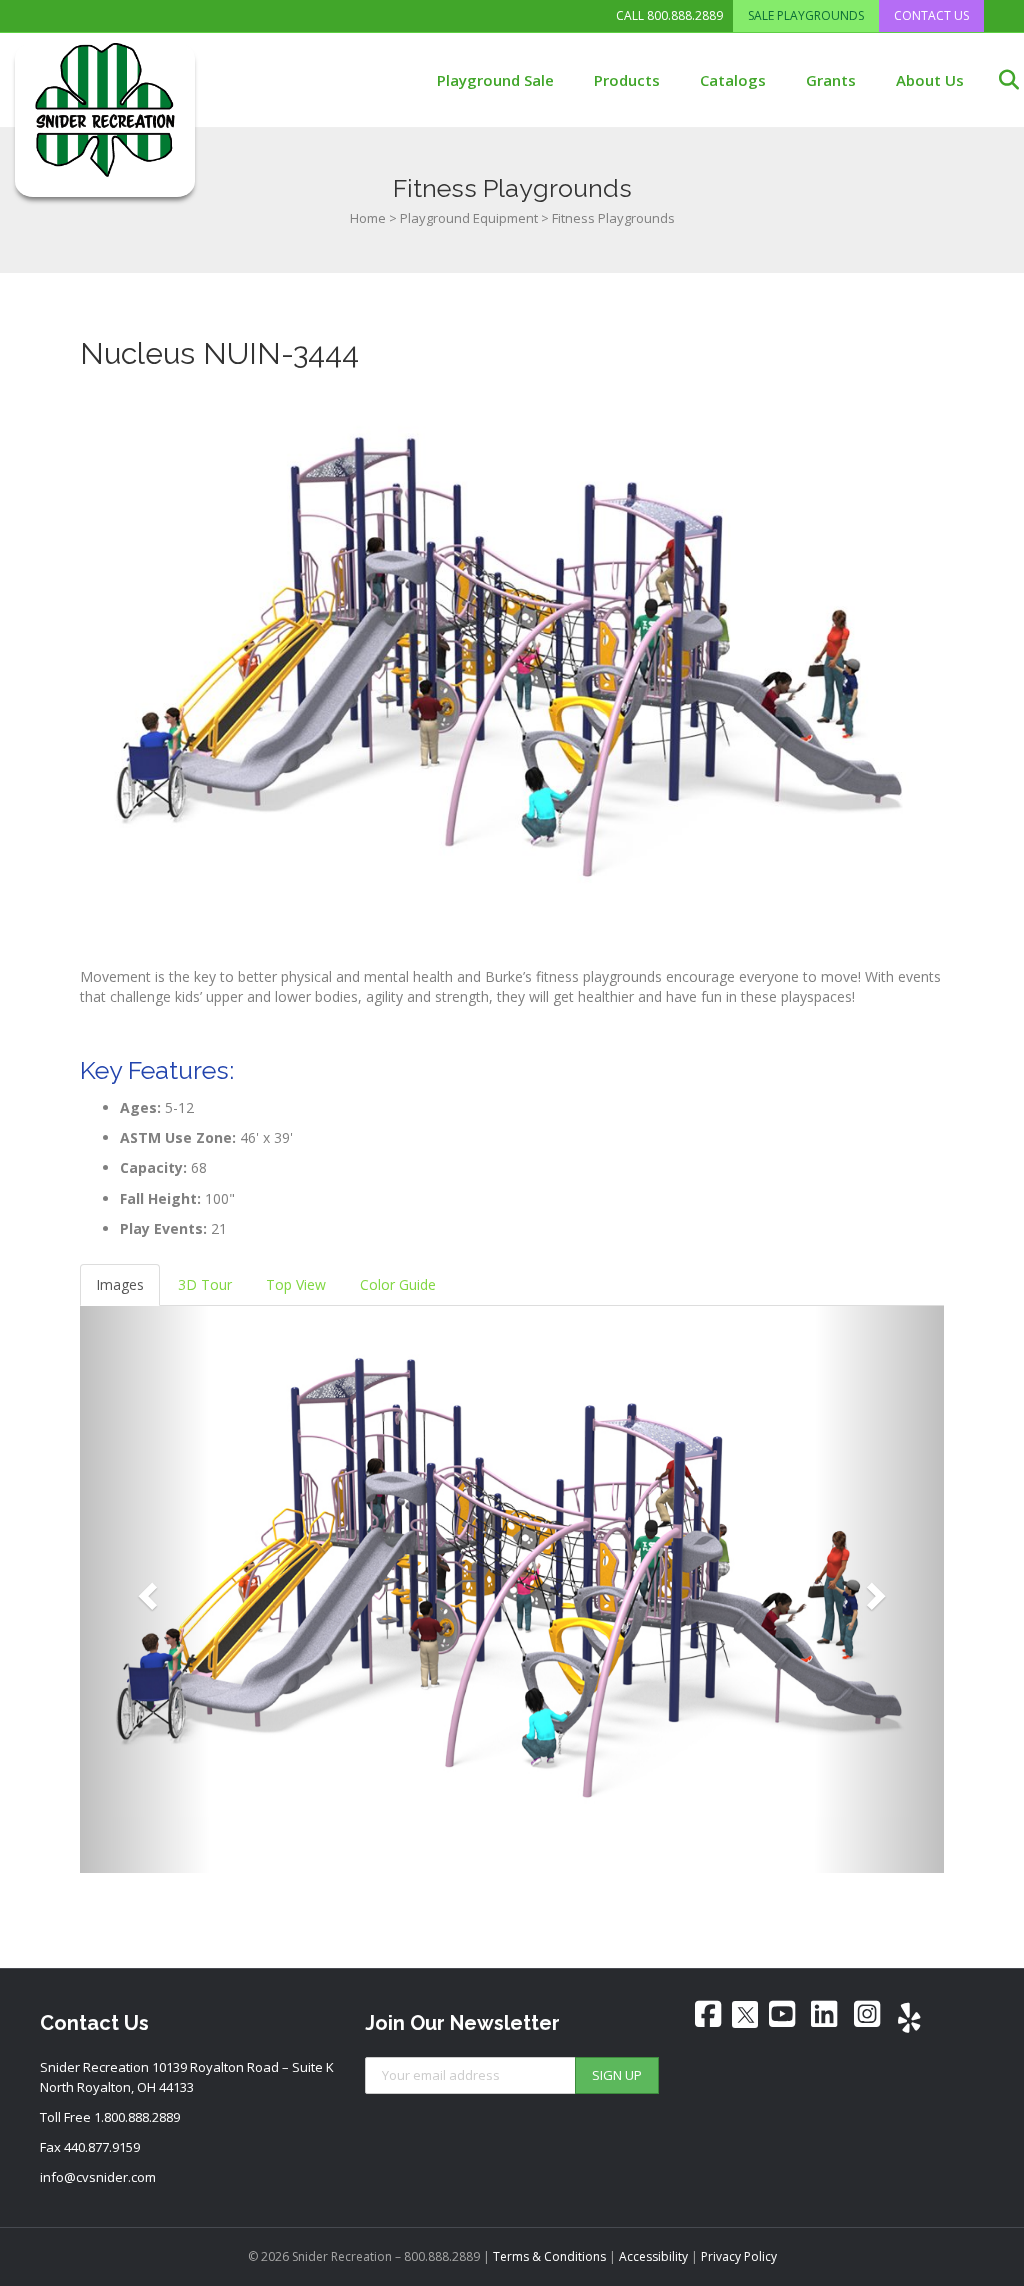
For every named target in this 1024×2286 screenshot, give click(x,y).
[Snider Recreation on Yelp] (910, 2018)
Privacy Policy (739, 2256)
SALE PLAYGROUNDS (806, 15)
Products (627, 80)
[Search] (996, 80)
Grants (831, 80)
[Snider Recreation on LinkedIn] (825, 2014)
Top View (296, 1284)
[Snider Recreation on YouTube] (782, 2014)
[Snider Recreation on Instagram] (867, 2014)
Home (368, 218)
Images (120, 1284)
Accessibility (653, 2256)
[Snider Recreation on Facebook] (708, 2014)
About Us (930, 80)
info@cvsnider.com (98, 2177)
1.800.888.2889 (137, 2117)
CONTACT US (931, 15)
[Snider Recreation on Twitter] (745, 2014)
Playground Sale (495, 80)
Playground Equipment (469, 218)
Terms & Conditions (549, 2256)
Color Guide (398, 1284)
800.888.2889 (685, 16)
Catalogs (733, 80)
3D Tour (205, 1284)
